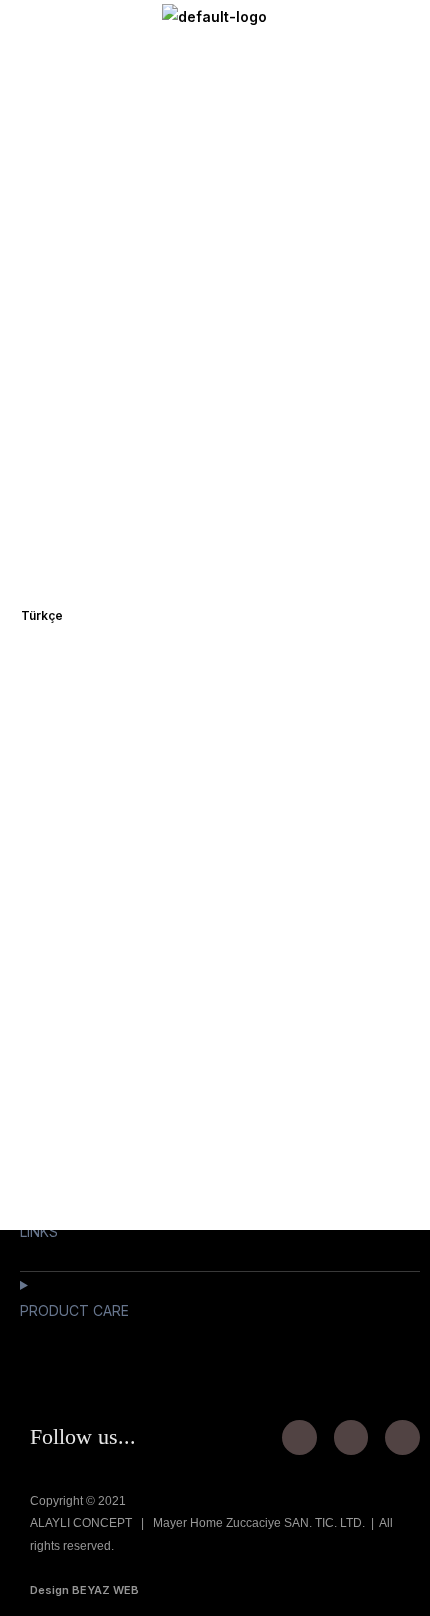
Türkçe (42, 615)
